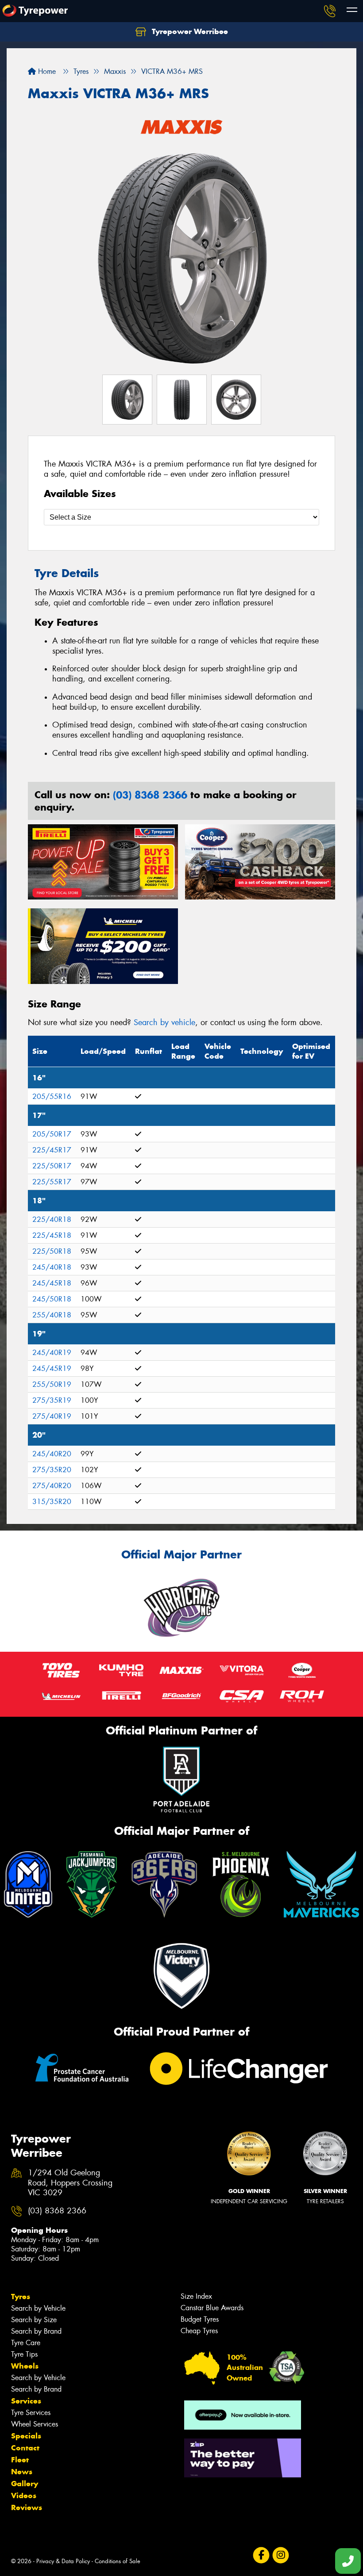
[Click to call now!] (330, 11)
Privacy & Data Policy (63, 2561)
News (22, 2472)
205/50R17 (52, 1134)
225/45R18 (52, 1235)
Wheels (25, 2366)
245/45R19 (52, 1368)
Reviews (27, 2507)
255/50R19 (52, 1384)
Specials (26, 2436)
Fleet (20, 2460)
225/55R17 (52, 1182)
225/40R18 (52, 1219)
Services (26, 2401)
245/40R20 (52, 1454)
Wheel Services (35, 2424)
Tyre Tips (24, 2354)
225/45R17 (52, 1150)
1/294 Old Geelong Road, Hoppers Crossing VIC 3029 (70, 2183)
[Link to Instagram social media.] (280, 2555)
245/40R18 (52, 1267)
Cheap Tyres (199, 2331)
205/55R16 (52, 1097)
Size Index (196, 2296)
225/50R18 (52, 1251)
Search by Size (34, 2320)
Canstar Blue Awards (212, 2308)
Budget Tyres (200, 2319)
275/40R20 (52, 1486)
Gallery (25, 2484)
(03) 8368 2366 (150, 795)
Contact (25, 2448)
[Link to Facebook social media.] (261, 2555)
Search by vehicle (164, 1022)
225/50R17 (52, 1166)
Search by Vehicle (38, 2308)
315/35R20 (52, 1502)
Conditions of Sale (118, 2561)
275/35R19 (52, 1400)
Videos (24, 2496)
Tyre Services (31, 2413)
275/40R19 (52, 1416)
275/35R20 (52, 1470)
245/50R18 (52, 1299)
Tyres (21, 2297)
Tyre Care (26, 2343)
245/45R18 (52, 1283)
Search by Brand (36, 2331)
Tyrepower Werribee (189, 31)
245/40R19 (52, 1353)
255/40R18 (52, 1315)
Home (46, 71)
